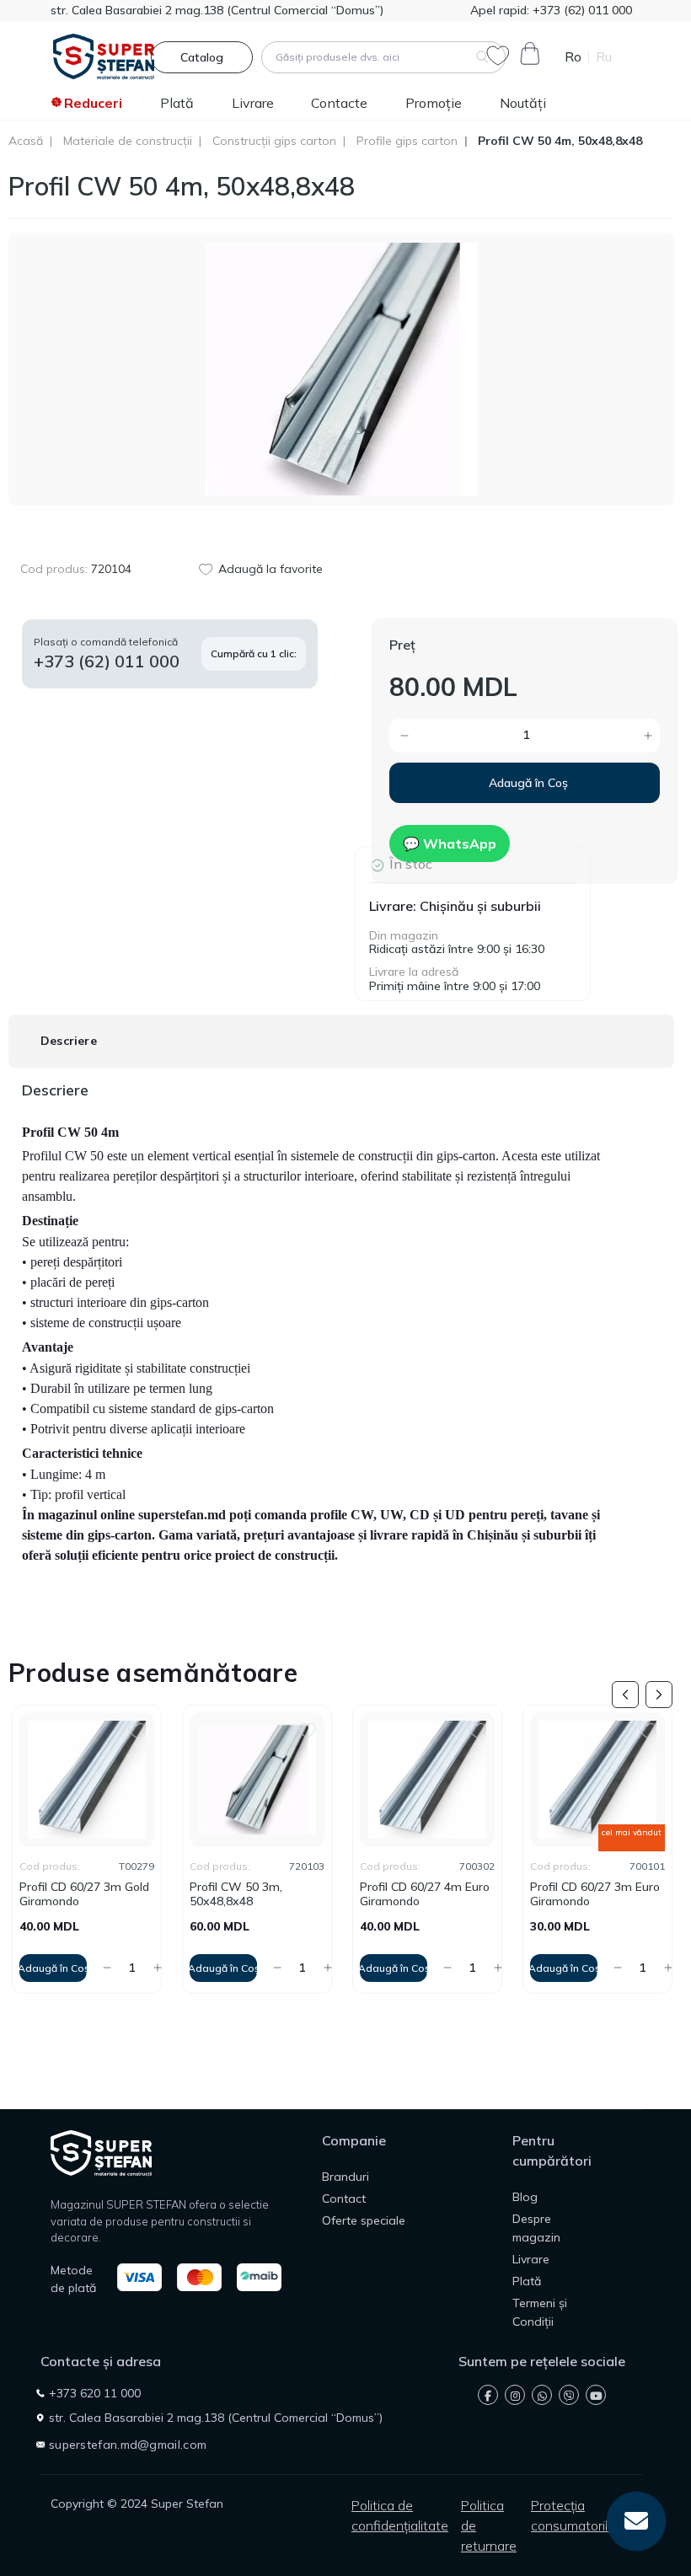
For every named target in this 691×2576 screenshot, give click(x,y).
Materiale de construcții (128, 141)
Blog (525, 2197)
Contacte (339, 103)
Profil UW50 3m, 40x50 (594, 1887)
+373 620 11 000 (95, 2393)
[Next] (659, 1695)
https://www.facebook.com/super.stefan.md (488, 2395)
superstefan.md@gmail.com (128, 2445)
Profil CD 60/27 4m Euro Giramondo (254, 1894)
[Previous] (625, 1695)
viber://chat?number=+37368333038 (569, 2395)
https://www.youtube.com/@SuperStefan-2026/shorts (596, 2395)
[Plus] (603, 736)
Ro (573, 57)
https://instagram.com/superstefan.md (515, 2395)
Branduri (345, 2177)
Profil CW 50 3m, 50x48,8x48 (66, 1894)
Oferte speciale (364, 2220)
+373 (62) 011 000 (581, 10)
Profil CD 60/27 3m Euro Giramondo (425, 1894)
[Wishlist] (137, 1729)
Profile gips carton (407, 141)
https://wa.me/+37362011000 (542, 2395)
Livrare (253, 103)
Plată (177, 103)
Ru (604, 57)
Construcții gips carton (274, 141)
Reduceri (93, 103)
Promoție (434, 103)
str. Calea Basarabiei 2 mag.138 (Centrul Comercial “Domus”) (217, 10)
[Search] (482, 57)
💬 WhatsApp (450, 843)
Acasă (26, 141)
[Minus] (448, 736)
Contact (344, 2198)
